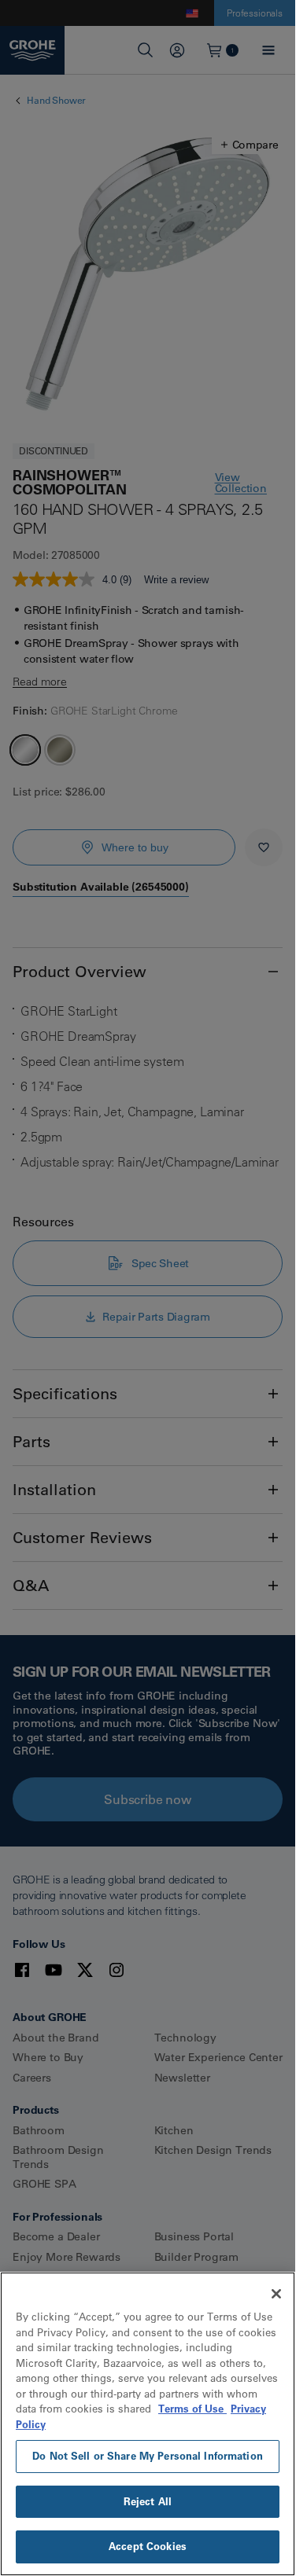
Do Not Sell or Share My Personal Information (148, 2456)
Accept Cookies (148, 2546)
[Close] (276, 2294)
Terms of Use (192, 2409)
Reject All (148, 2501)
